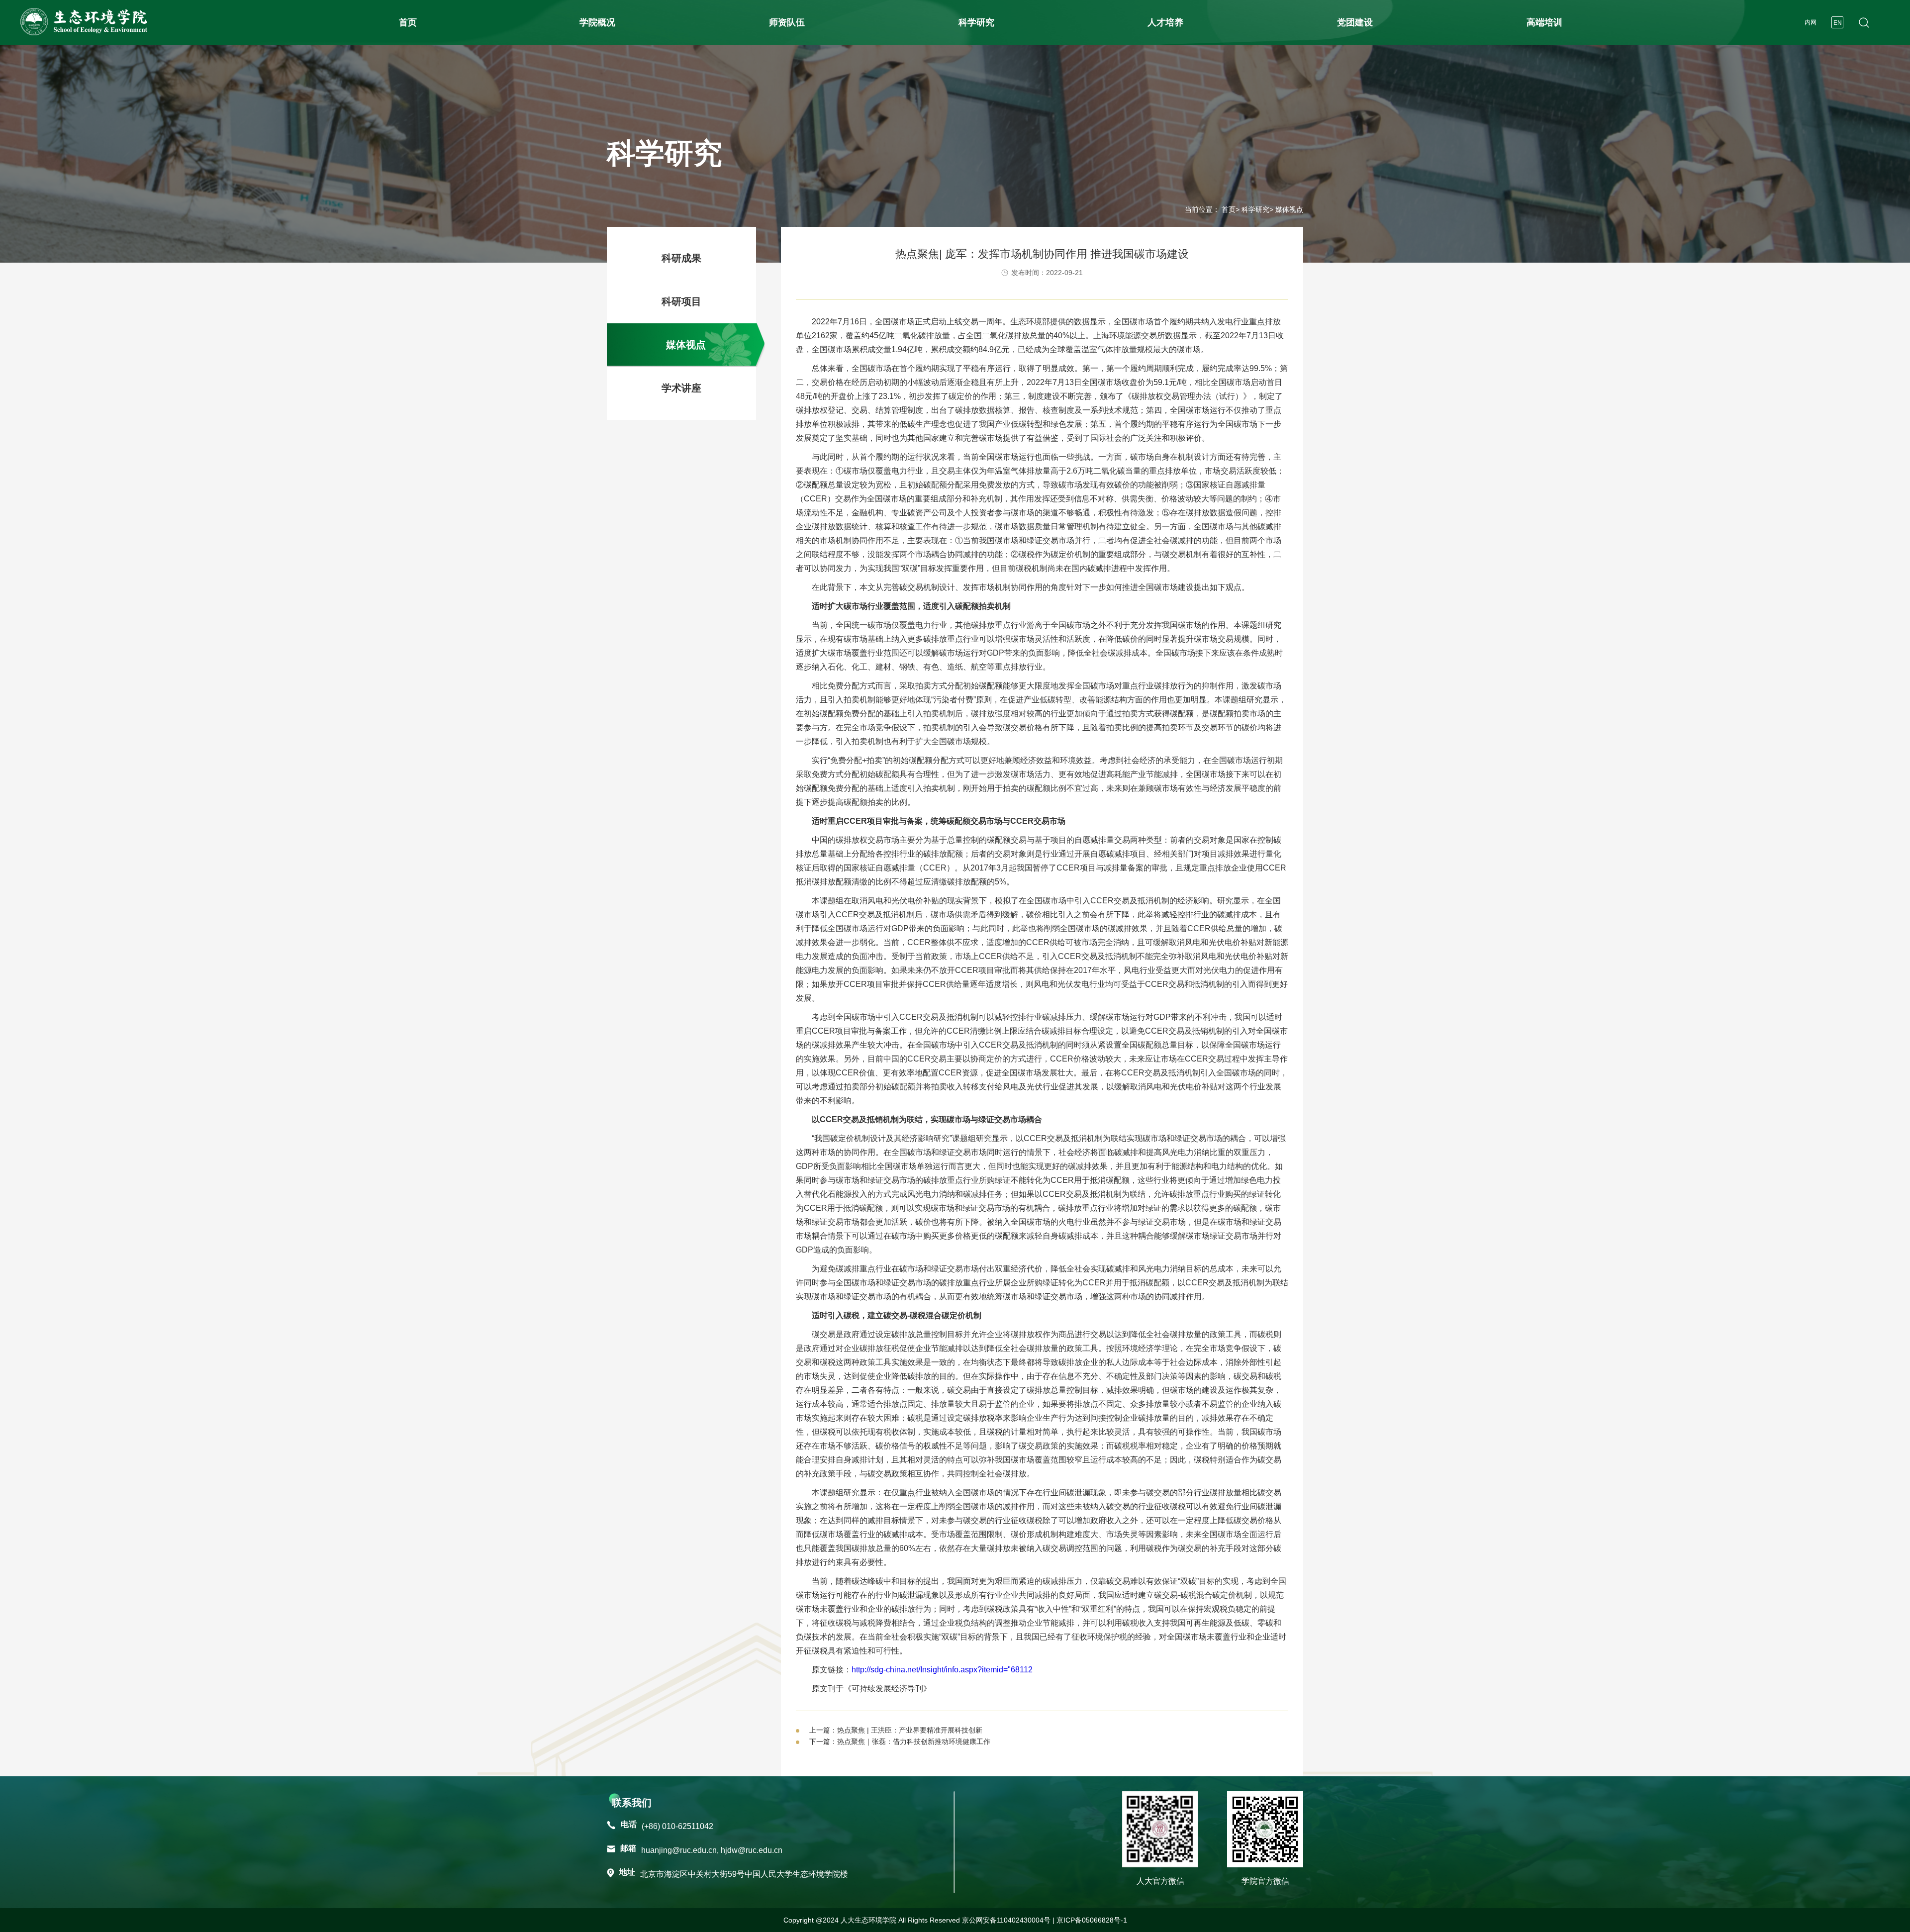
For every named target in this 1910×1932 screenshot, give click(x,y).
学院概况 (597, 22)
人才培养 (1165, 22)
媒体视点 (686, 345)
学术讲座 (681, 388)
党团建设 (1355, 22)
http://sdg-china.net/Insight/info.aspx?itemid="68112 (942, 1670)
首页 (408, 22)
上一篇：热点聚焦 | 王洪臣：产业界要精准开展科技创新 (896, 1730)
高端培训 (1544, 22)
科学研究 (976, 22)
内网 (1811, 22)
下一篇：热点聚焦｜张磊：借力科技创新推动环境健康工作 (900, 1741)
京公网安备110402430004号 (1006, 1920)
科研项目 (681, 301)
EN (1838, 23)
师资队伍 (787, 22)
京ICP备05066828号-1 (1092, 1920)
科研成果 (681, 258)
